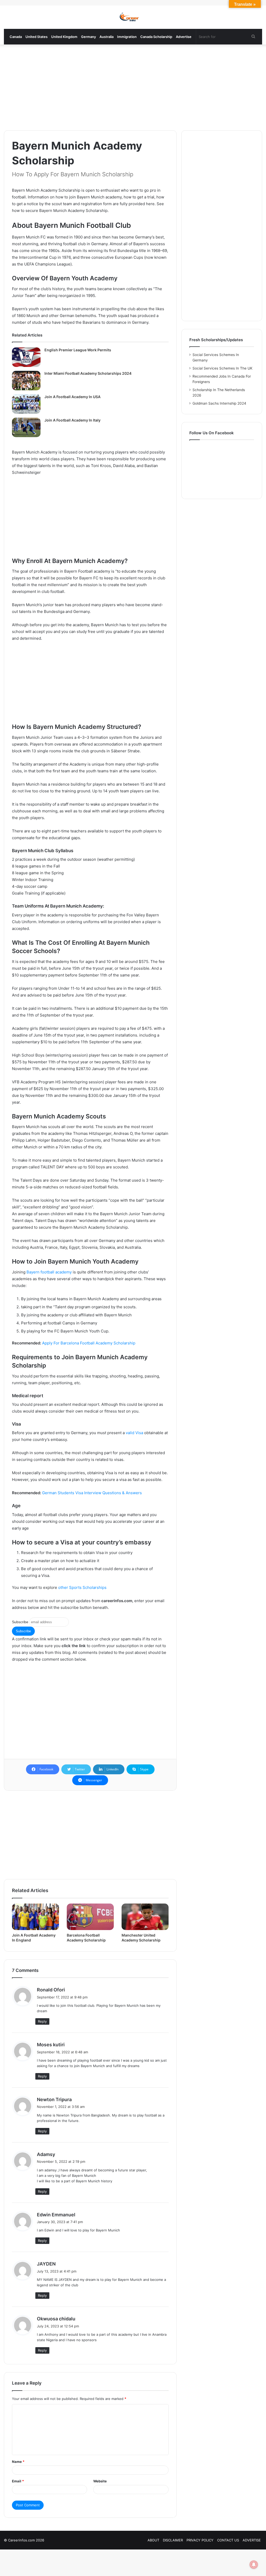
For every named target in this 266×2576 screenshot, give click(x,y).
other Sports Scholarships (82, 1587)
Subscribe (20, 1622)
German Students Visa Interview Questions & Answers (92, 1493)
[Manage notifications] (254, 2565)
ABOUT (153, 2540)
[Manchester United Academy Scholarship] (145, 1917)
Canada (16, 37)
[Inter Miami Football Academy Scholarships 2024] (26, 381)
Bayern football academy (49, 1272)
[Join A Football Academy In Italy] (26, 427)
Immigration (127, 37)
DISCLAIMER (173, 2540)
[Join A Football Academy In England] (35, 1917)
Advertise (184, 37)
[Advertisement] (133, 86)
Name (18, 2462)
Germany (88, 37)
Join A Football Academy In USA (72, 397)
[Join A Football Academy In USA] (26, 404)
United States (36, 37)
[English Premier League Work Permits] (26, 357)
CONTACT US (228, 2540)
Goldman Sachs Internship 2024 (219, 403)
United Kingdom (64, 37)
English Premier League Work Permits (78, 350)
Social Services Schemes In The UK (222, 368)
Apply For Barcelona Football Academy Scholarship (89, 1343)
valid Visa (134, 1433)
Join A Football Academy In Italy (72, 420)
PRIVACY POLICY (200, 2540)
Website (100, 2481)
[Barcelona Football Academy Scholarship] (90, 1917)
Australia (107, 37)
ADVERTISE (252, 2540)
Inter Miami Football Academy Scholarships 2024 (88, 373)
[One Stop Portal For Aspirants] (133, 17)
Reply (42, 2021)
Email (18, 2481)
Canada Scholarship (156, 37)
